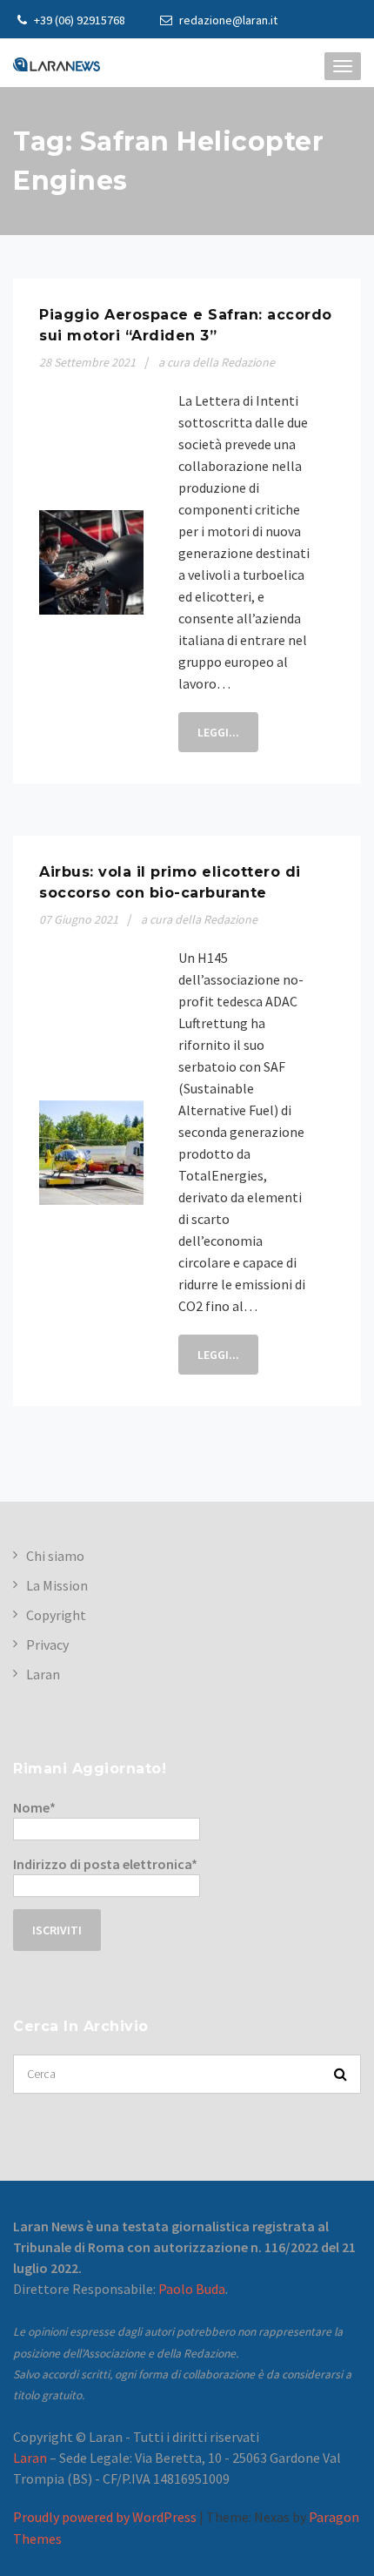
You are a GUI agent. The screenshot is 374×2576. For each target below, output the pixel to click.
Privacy (47, 1644)
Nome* (34, 1807)
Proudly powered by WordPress (105, 2517)
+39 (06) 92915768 (78, 20)
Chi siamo (55, 1556)
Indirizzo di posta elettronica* (105, 1864)
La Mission (57, 1585)
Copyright (56, 1615)
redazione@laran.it (227, 20)
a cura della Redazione (217, 362)
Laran (43, 1674)
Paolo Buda (192, 2289)
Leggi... (218, 732)
